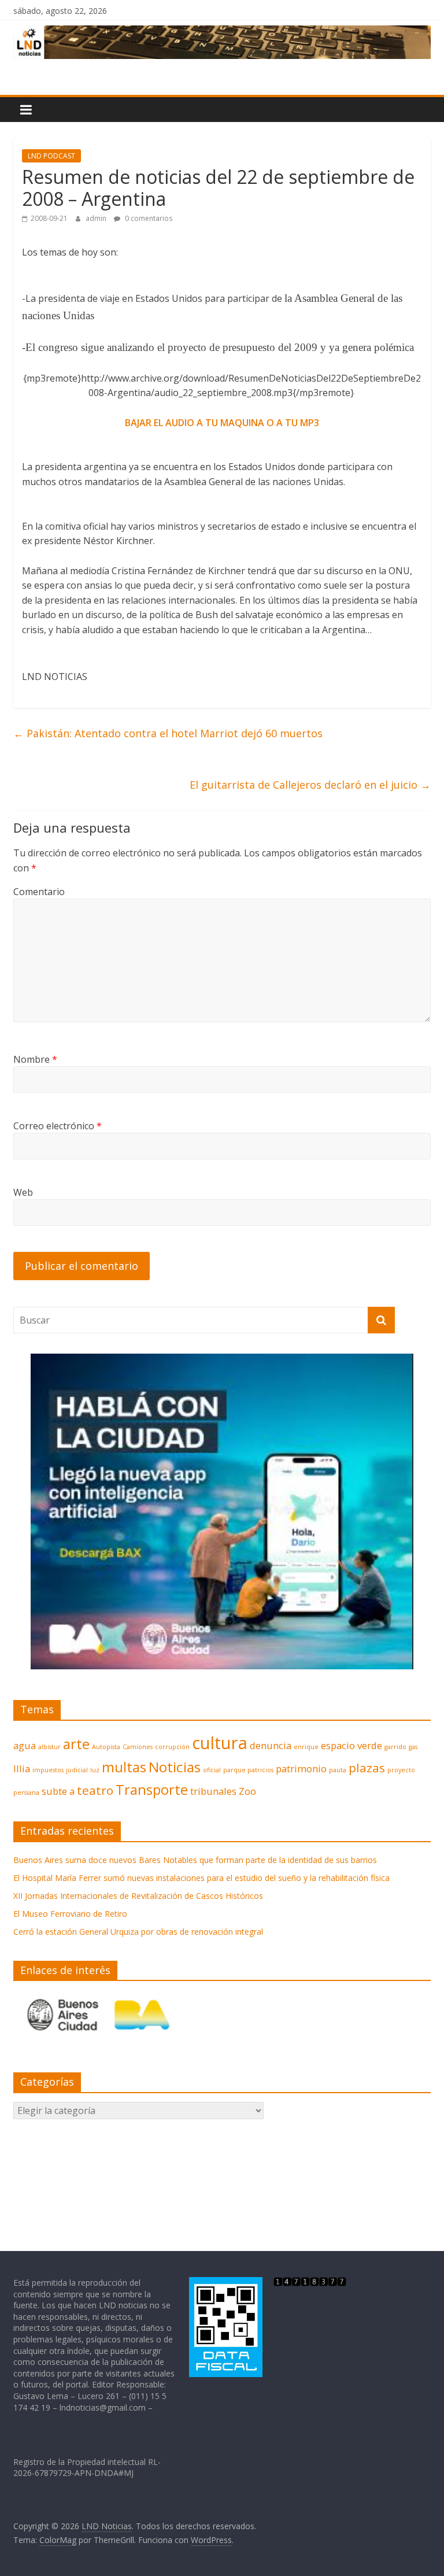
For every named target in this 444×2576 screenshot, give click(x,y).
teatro (95, 1790)
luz (95, 1770)
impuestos (48, 1770)
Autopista (106, 1747)
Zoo (247, 1791)
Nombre (35, 1059)
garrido (395, 1747)
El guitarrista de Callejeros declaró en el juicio (310, 785)
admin (97, 218)
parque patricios (248, 1770)
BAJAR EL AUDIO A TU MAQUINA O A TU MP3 (222, 423)
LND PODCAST (51, 156)
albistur (49, 1747)
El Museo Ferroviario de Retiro (70, 1914)
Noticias (175, 1767)
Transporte (152, 1789)
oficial (212, 1770)
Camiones (138, 1747)
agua (25, 1745)
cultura (220, 1743)
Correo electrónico (58, 1126)
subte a (58, 1791)
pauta (338, 1770)
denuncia (271, 1745)
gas (413, 1747)
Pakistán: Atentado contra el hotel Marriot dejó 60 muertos (168, 733)
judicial (77, 1770)
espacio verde (351, 1745)
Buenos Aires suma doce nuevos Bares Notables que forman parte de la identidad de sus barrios (195, 1860)
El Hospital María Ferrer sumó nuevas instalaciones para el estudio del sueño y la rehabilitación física (201, 1878)
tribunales (213, 1791)
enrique (306, 1747)
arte (76, 1744)
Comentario (39, 892)
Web (23, 1192)
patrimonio (301, 1769)
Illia (22, 1769)
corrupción (172, 1747)
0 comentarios (148, 218)
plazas (367, 1768)
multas (124, 1767)
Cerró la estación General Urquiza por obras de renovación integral (138, 1932)
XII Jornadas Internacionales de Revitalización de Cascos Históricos (138, 1896)
